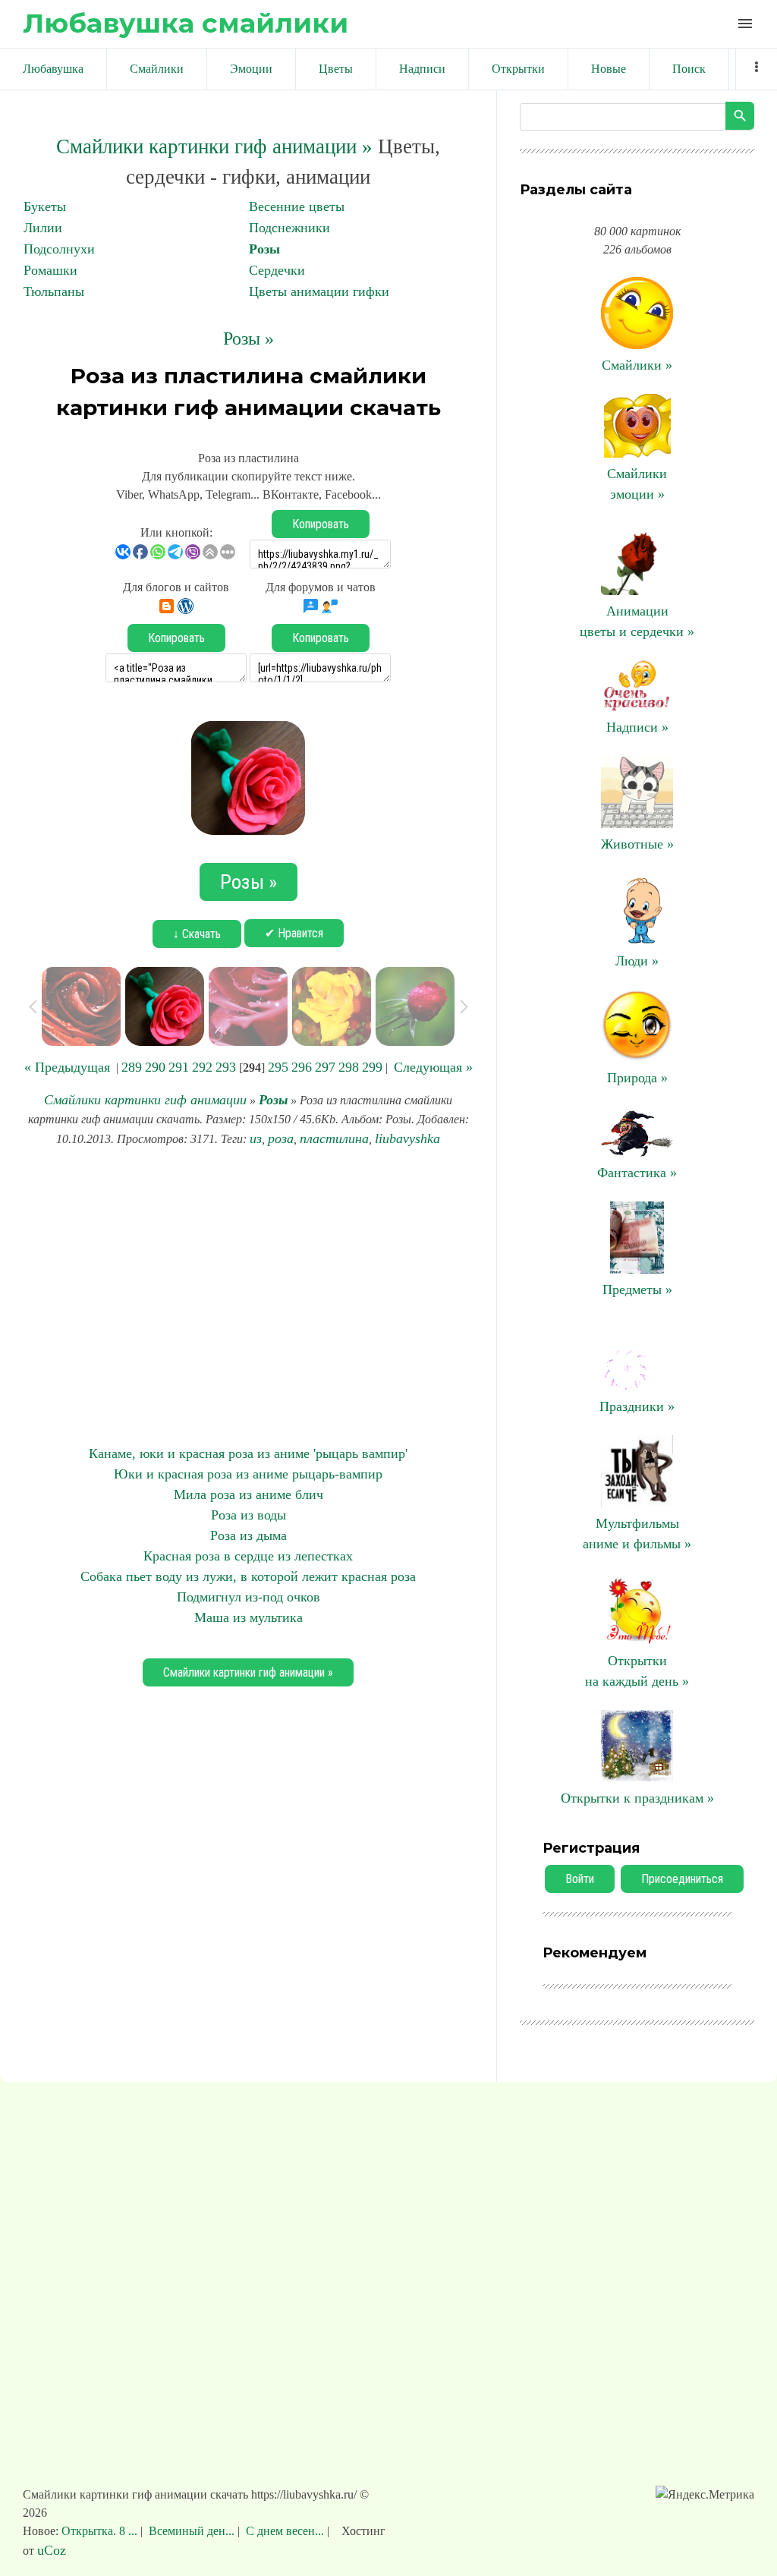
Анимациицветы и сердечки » (637, 621)
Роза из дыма (249, 1535)
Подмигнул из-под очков (249, 1597)
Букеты (45, 206)
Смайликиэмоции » (637, 484)
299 (372, 1067)
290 (155, 1067)
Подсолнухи (59, 249)
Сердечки (277, 270)
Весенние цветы (297, 206)
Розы (264, 249)
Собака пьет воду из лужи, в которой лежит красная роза (248, 1576)
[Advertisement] (248, 1296)
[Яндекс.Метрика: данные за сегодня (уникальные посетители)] (705, 2495)
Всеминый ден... (192, 2531)
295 (278, 1067)
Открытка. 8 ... (101, 2531)
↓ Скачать (197, 934)
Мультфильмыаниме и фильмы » (637, 1534)
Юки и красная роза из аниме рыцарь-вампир (248, 1474)
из (256, 1138)
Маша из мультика (249, 1617)
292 (202, 1067)
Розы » (249, 339)
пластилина (334, 1138)
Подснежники (289, 228)
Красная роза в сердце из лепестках (248, 1556)
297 (325, 1067)
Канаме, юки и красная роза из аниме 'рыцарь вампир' (248, 1453)
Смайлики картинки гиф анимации (145, 1100)
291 (179, 1067)
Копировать (321, 524)
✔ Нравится (294, 933)
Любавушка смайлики (186, 23)
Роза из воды (249, 1515)
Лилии (43, 228)
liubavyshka (407, 1138)
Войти (580, 1879)
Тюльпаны (54, 291)
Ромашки (50, 270)
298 (349, 1067)
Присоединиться (682, 1879)
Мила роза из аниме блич (249, 1494)
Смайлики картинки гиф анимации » (214, 146)
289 (132, 1067)
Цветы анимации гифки (319, 291)
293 (226, 1067)
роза (281, 1138)
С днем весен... (285, 2531)
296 (302, 1067)
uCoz (52, 2550)
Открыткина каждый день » (637, 1671)
